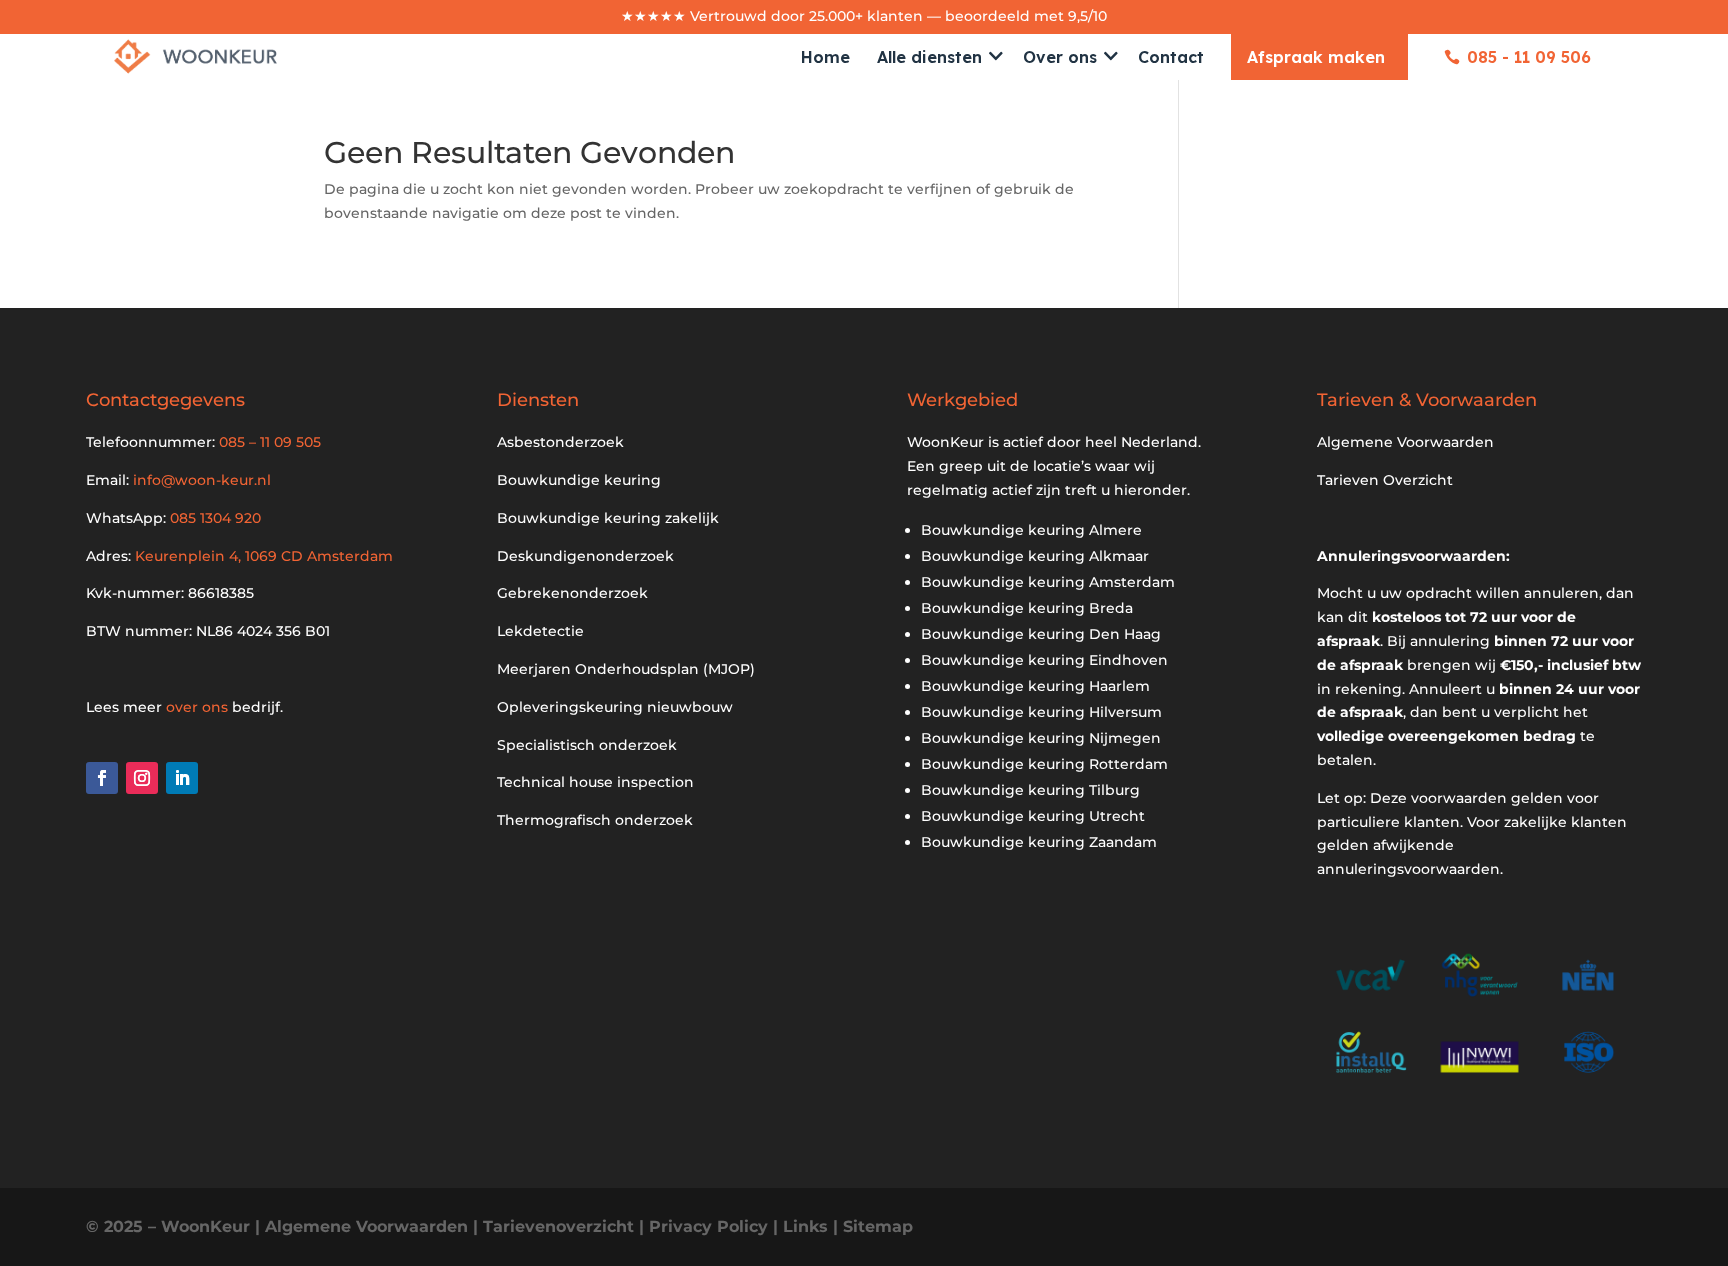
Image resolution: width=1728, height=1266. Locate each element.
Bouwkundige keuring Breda (1027, 608)
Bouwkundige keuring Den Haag (1041, 634)
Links (805, 1226)
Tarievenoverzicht (558, 1226)
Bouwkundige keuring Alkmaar (1035, 556)
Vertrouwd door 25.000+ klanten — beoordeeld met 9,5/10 (898, 16)
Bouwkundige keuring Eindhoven (1044, 660)
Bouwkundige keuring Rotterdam (1044, 764)
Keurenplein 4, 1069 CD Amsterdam (264, 556)
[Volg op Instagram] (142, 778)
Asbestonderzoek (560, 442)
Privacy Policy (708, 1226)
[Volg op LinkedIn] (182, 778)
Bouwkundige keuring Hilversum (1041, 712)
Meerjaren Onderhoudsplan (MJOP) (626, 669)
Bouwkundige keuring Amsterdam (1048, 582)
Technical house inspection (595, 782)
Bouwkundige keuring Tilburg (1030, 790)
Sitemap (878, 1226)
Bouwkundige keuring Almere (1031, 530)
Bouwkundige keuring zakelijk (608, 518)
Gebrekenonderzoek (572, 593)
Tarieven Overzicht (1385, 480)
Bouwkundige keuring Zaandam (1039, 842)
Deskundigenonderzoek (585, 556)
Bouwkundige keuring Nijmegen (1041, 738)
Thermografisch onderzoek (595, 820)
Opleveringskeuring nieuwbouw (615, 707)
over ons (197, 707)
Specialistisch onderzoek (587, 745)
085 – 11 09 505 (270, 442)
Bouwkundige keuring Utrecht (1033, 816)
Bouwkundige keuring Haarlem (1035, 686)
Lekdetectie (540, 631)
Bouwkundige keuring (579, 480)
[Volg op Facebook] (102, 778)
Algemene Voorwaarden (1405, 442)
